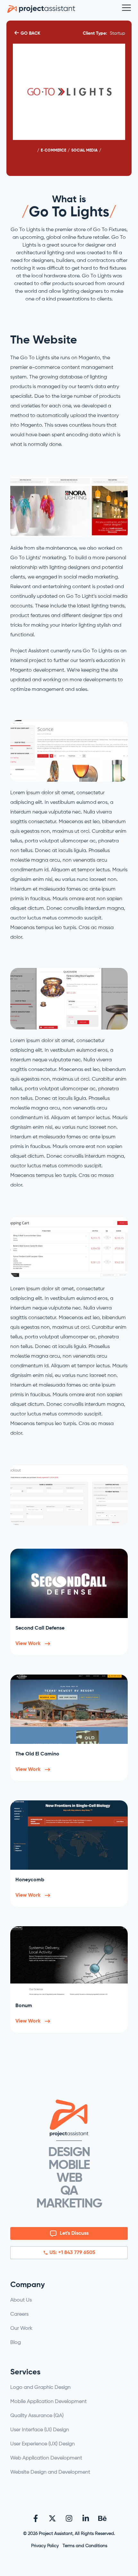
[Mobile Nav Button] (126, 8)
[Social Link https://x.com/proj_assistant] (52, 2518)
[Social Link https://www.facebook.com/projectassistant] (36, 2518)
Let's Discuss (74, 2233)
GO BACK (30, 33)
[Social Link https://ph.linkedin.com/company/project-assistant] (86, 2518)
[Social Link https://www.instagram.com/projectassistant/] (69, 2518)
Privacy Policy (45, 2546)
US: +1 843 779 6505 (72, 2253)
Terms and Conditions (85, 2546)
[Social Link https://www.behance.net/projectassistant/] (102, 2518)
